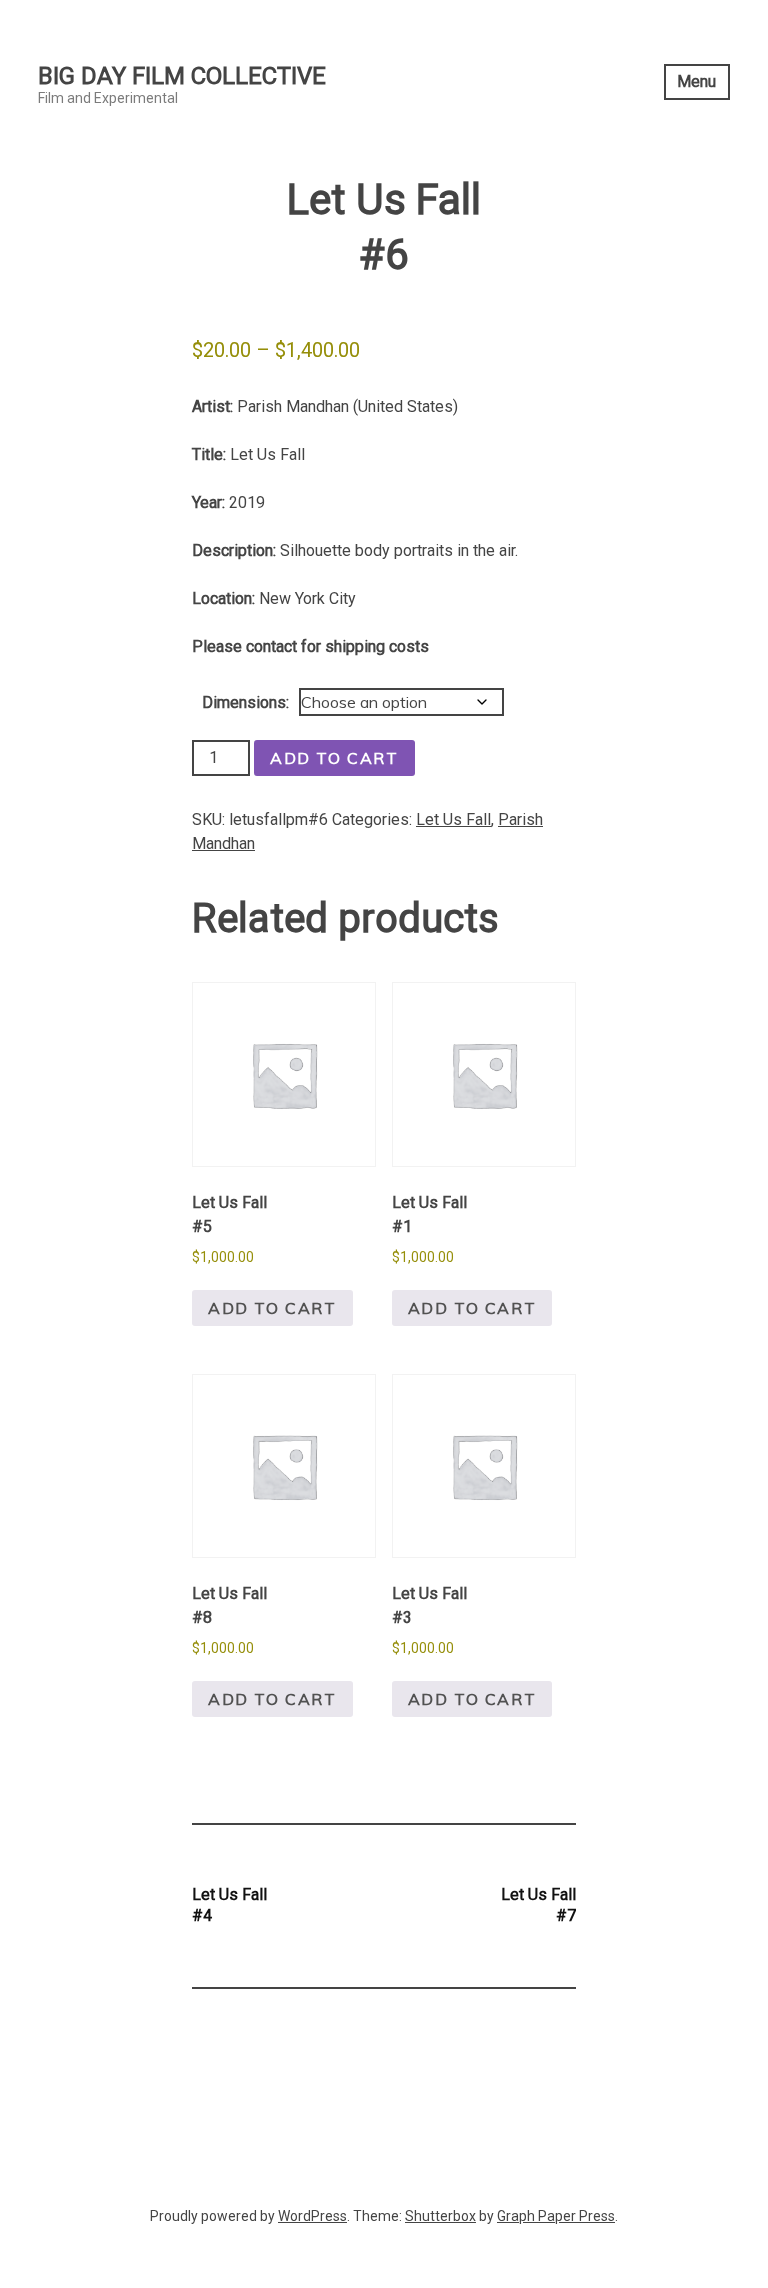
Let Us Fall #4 (229, 1905)
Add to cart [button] (272, 1308)
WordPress (312, 2216)
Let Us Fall (453, 819)
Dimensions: (245, 702)
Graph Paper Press (556, 2216)
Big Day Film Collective (182, 76)
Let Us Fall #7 (538, 1905)
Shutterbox (440, 2216)
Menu (696, 81)
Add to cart (334, 758)
